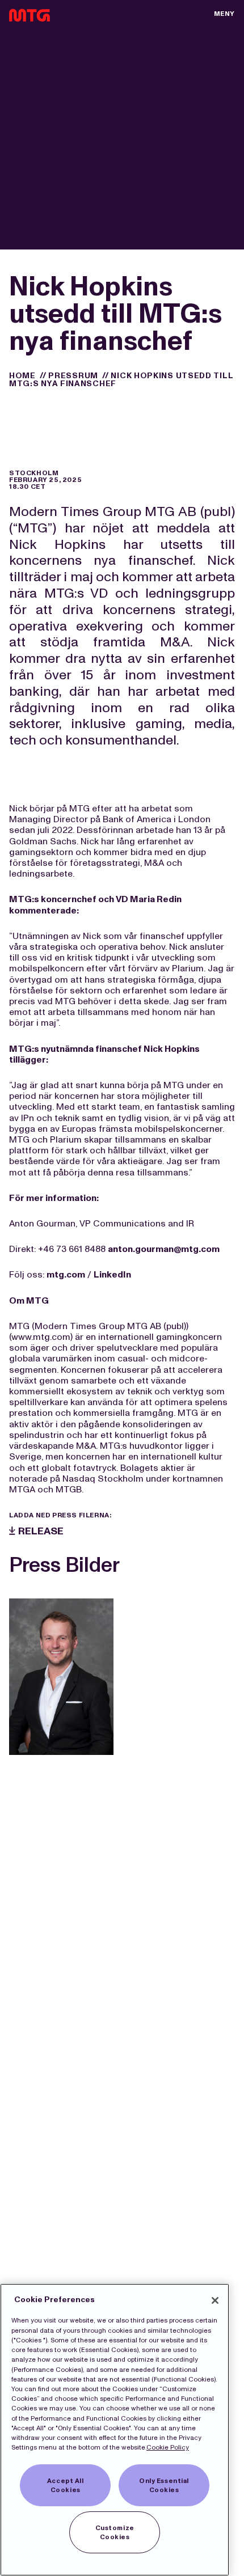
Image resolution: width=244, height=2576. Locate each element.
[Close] (215, 2300)
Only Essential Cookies (164, 2485)
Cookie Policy (168, 2447)
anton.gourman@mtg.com (164, 1249)
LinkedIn (112, 1274)
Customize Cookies (115, 2532)
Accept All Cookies (66, 2485)
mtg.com (66, 1274)
